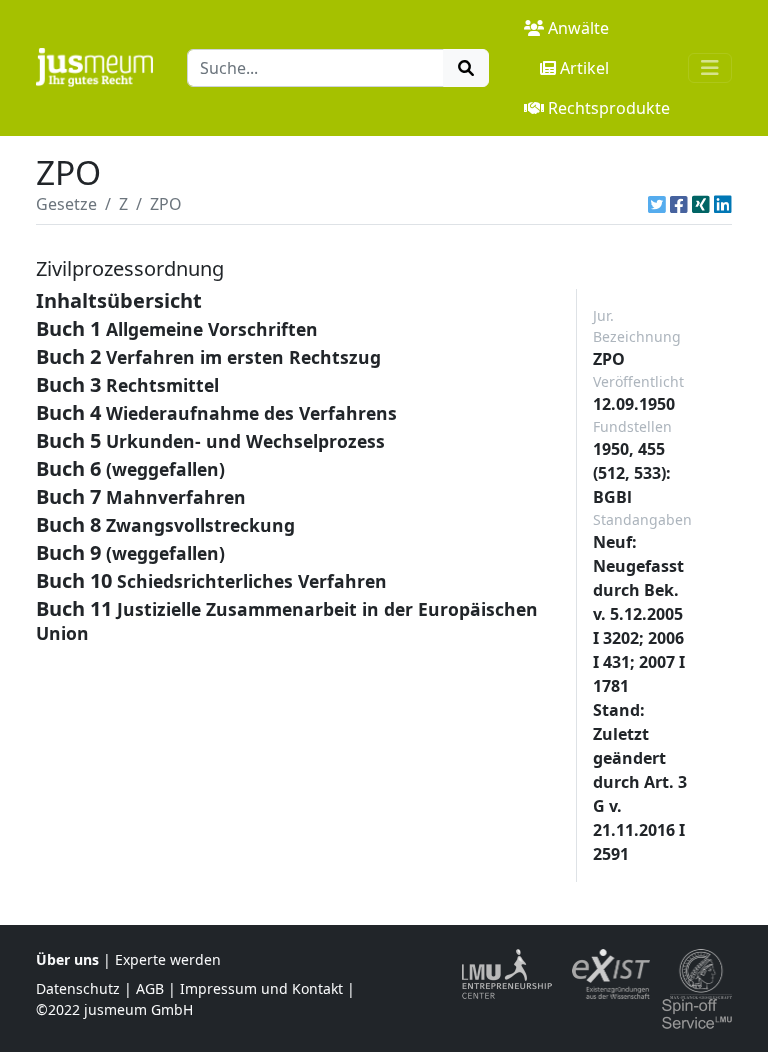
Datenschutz (78, 988)
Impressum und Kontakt (261, 988)
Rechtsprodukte (609, 108)
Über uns (67, 959)
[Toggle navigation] (710, 68)
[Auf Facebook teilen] (679, 204)
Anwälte (578, 28)
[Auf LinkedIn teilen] (723, 204)
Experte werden (168, 959)
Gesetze (66, 204)
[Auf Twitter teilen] (657, 204)
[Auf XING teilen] (701, 204)
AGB (150, 988)
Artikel (584, 68)
